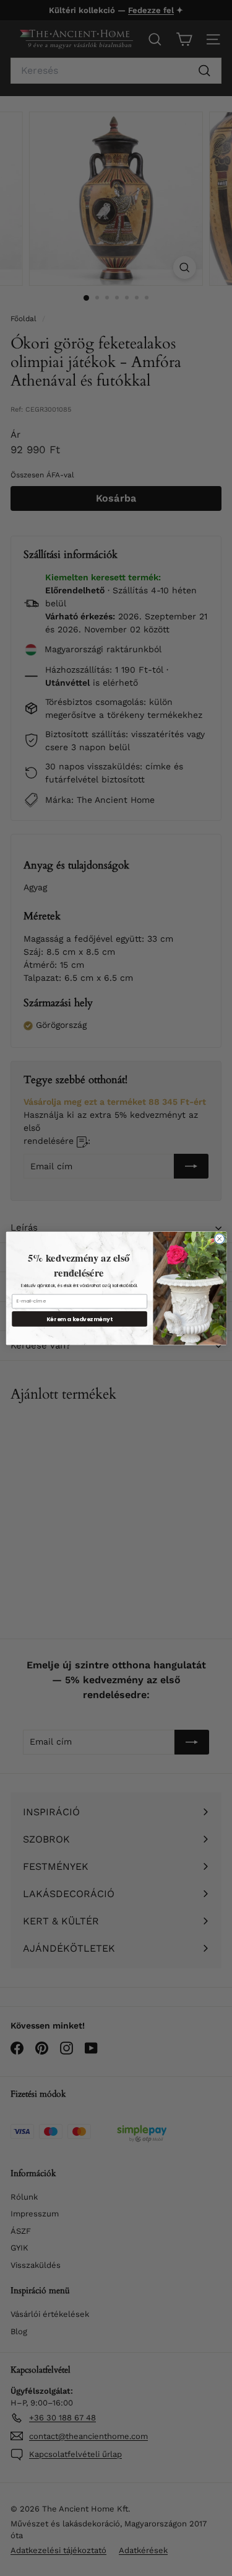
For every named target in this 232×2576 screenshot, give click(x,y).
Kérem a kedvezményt (79, 1318)
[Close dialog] (219, 1239)
